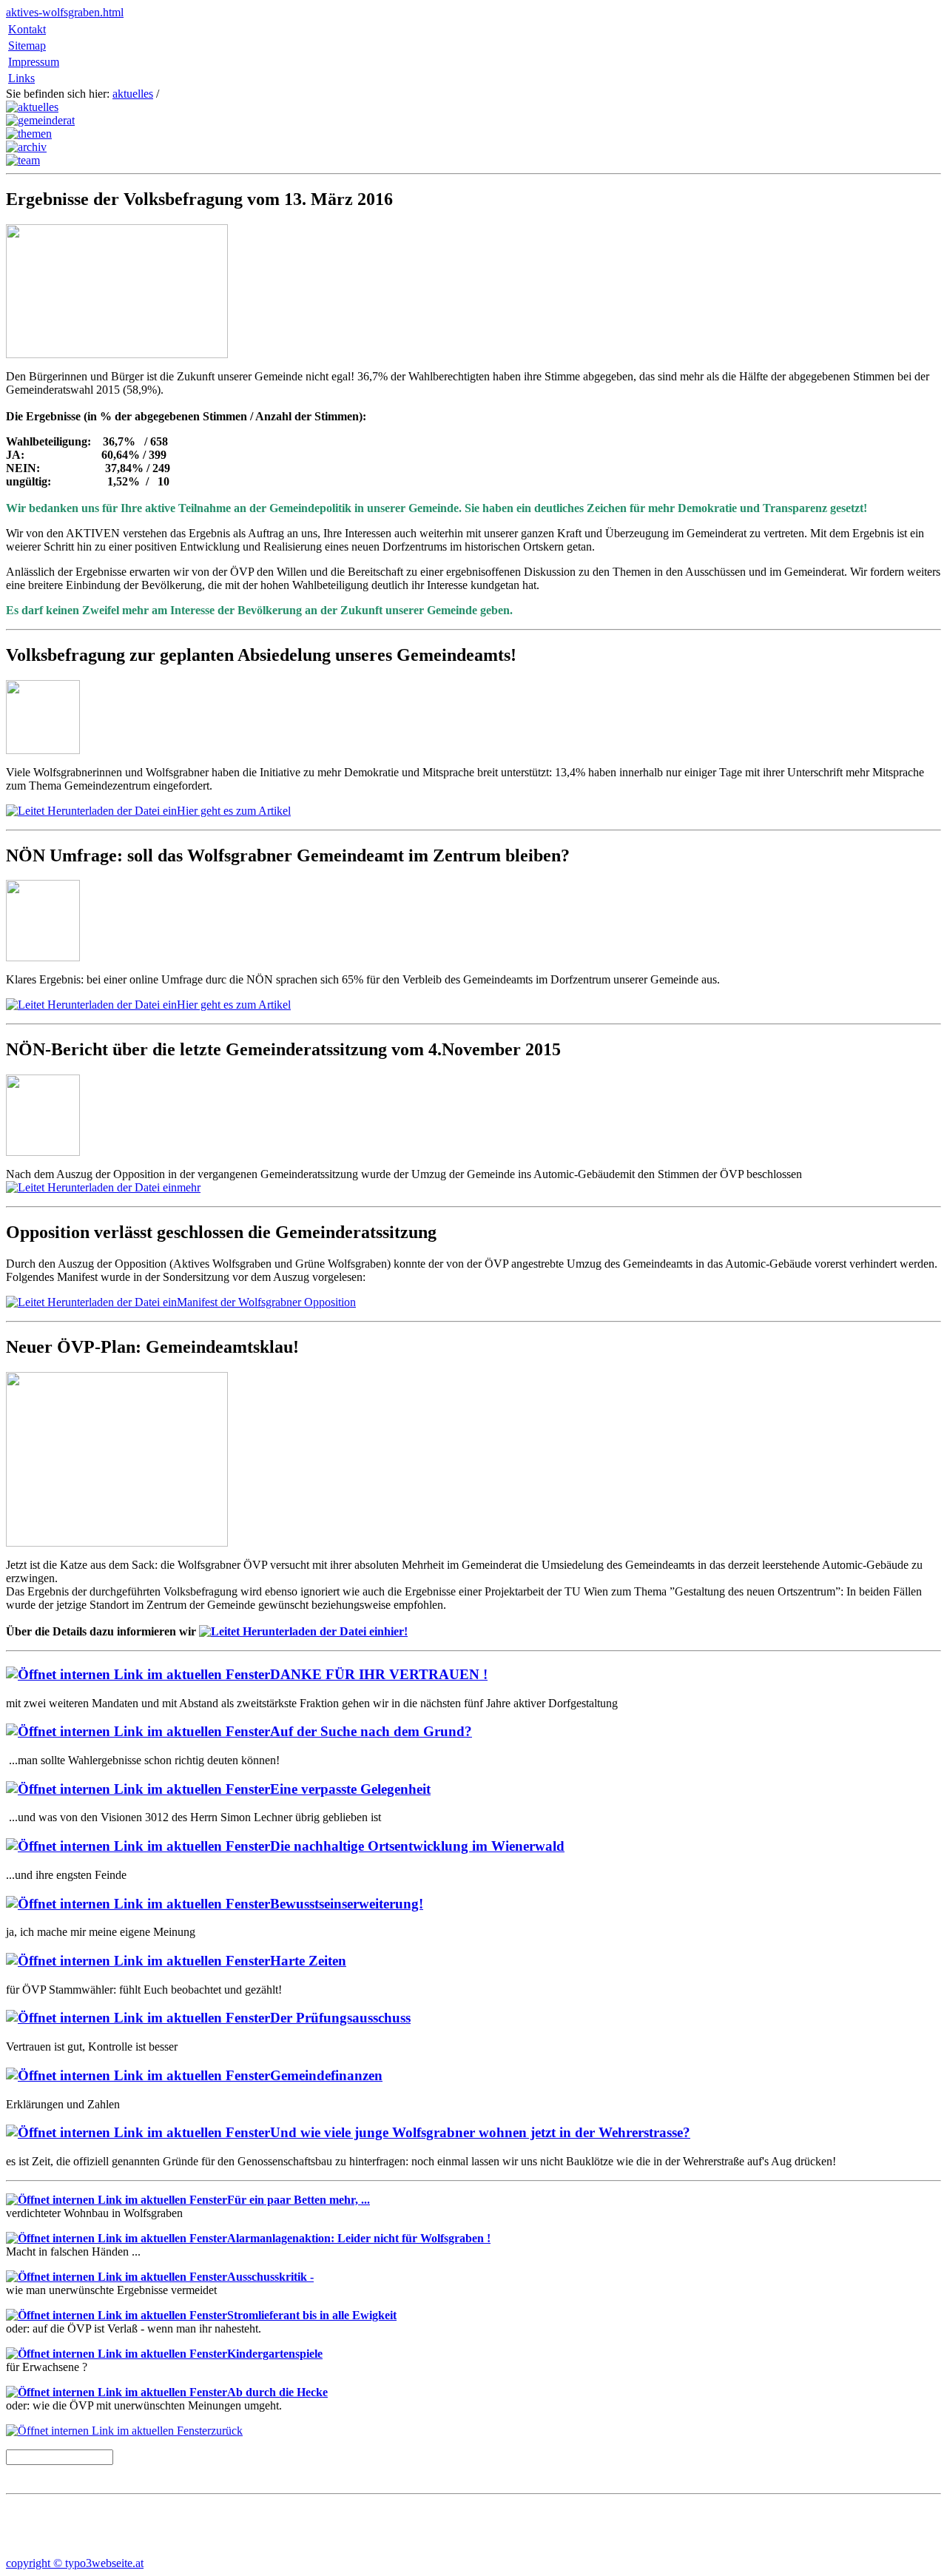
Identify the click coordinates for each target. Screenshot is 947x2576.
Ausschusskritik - (270, 2277)
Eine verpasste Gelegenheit (350, 1789)
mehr (189, 1187)
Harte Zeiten (308, 1961)
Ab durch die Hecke (277, 2392)
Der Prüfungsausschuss (340, 2018)
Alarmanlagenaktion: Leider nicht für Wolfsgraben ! (359, 2238)
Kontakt (27, 29)
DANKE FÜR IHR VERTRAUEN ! (379, 1674)
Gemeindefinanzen (326, 2075)
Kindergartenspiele (275, 2354)
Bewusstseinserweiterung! (347, 1904)
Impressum (34, 62)
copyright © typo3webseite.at (75, 2563)
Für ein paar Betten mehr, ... (299, 2200)
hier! (396, 1631)
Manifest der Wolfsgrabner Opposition (266, 1302)
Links (21, 78)
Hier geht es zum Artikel (234, 811)
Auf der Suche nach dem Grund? (371, 1731)
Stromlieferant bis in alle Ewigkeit (312, 2315)
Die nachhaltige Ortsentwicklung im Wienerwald (417, 1846)
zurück (227, 2431)
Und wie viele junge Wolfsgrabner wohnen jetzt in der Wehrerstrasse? (480, 2132)
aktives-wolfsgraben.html (65, 12)
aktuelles (133, 94)
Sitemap (27, 46)
